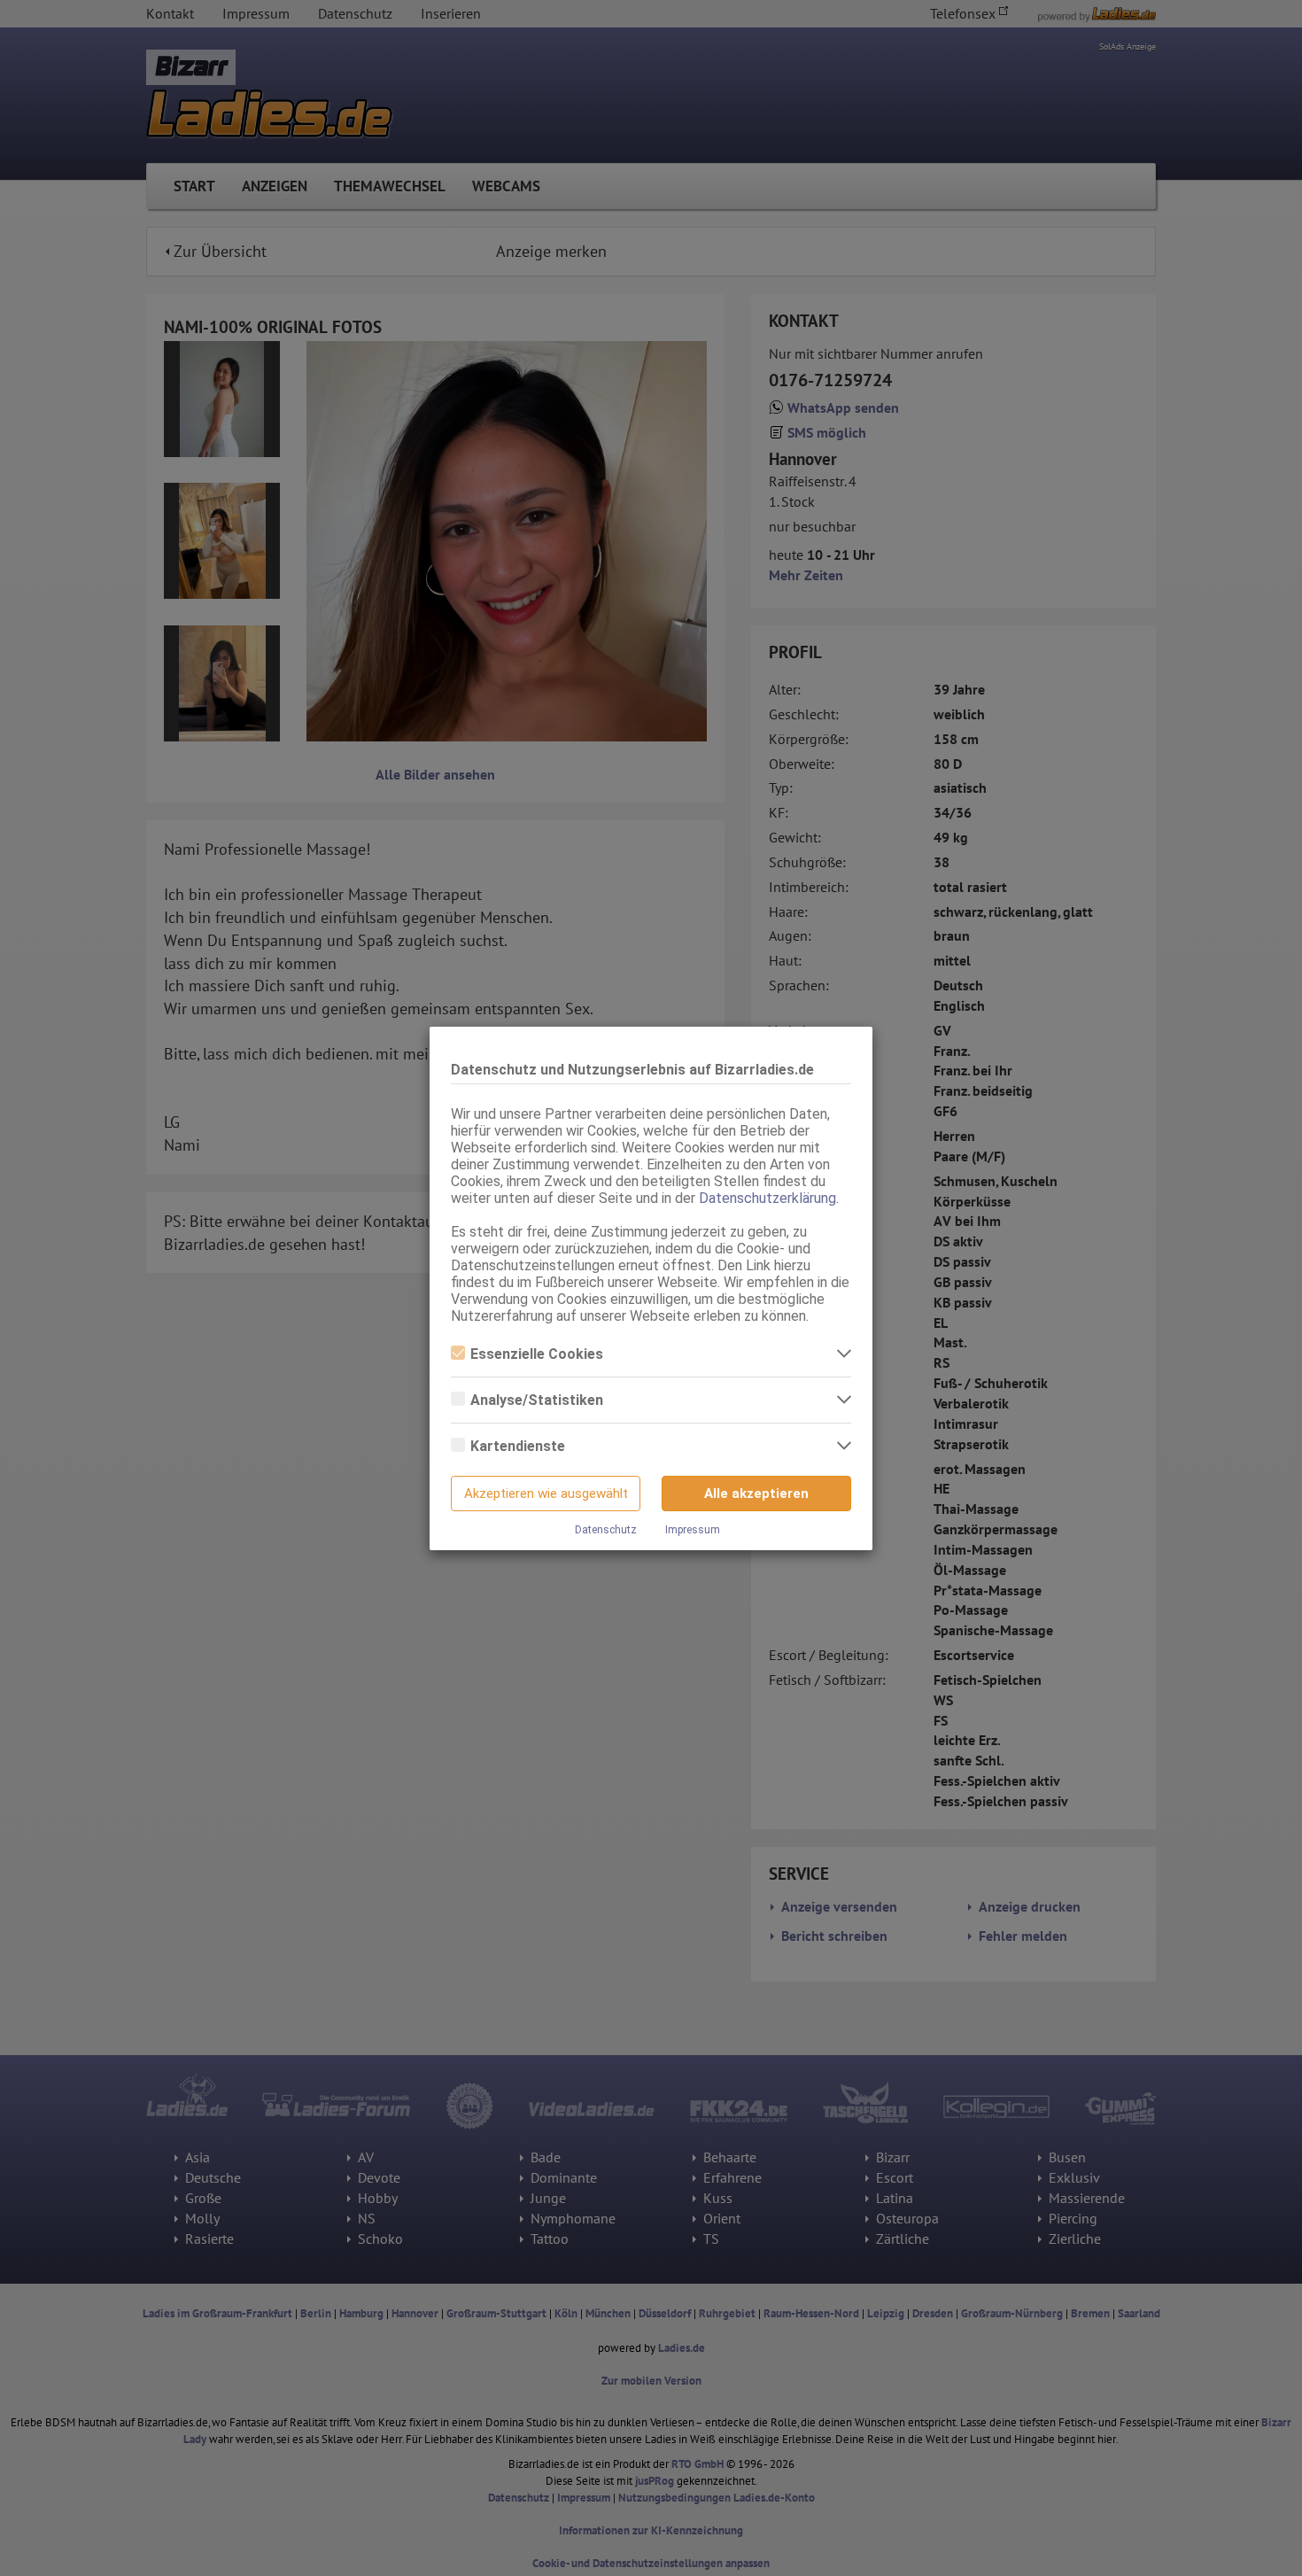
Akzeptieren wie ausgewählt (546, 1494)
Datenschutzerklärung (767, 1198)
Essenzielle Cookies (537, 1354)
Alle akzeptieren (756, 1494)
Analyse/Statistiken (537, 1400)
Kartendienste (518, 1446)
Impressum (693, 1530)
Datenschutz (606, 1530)
